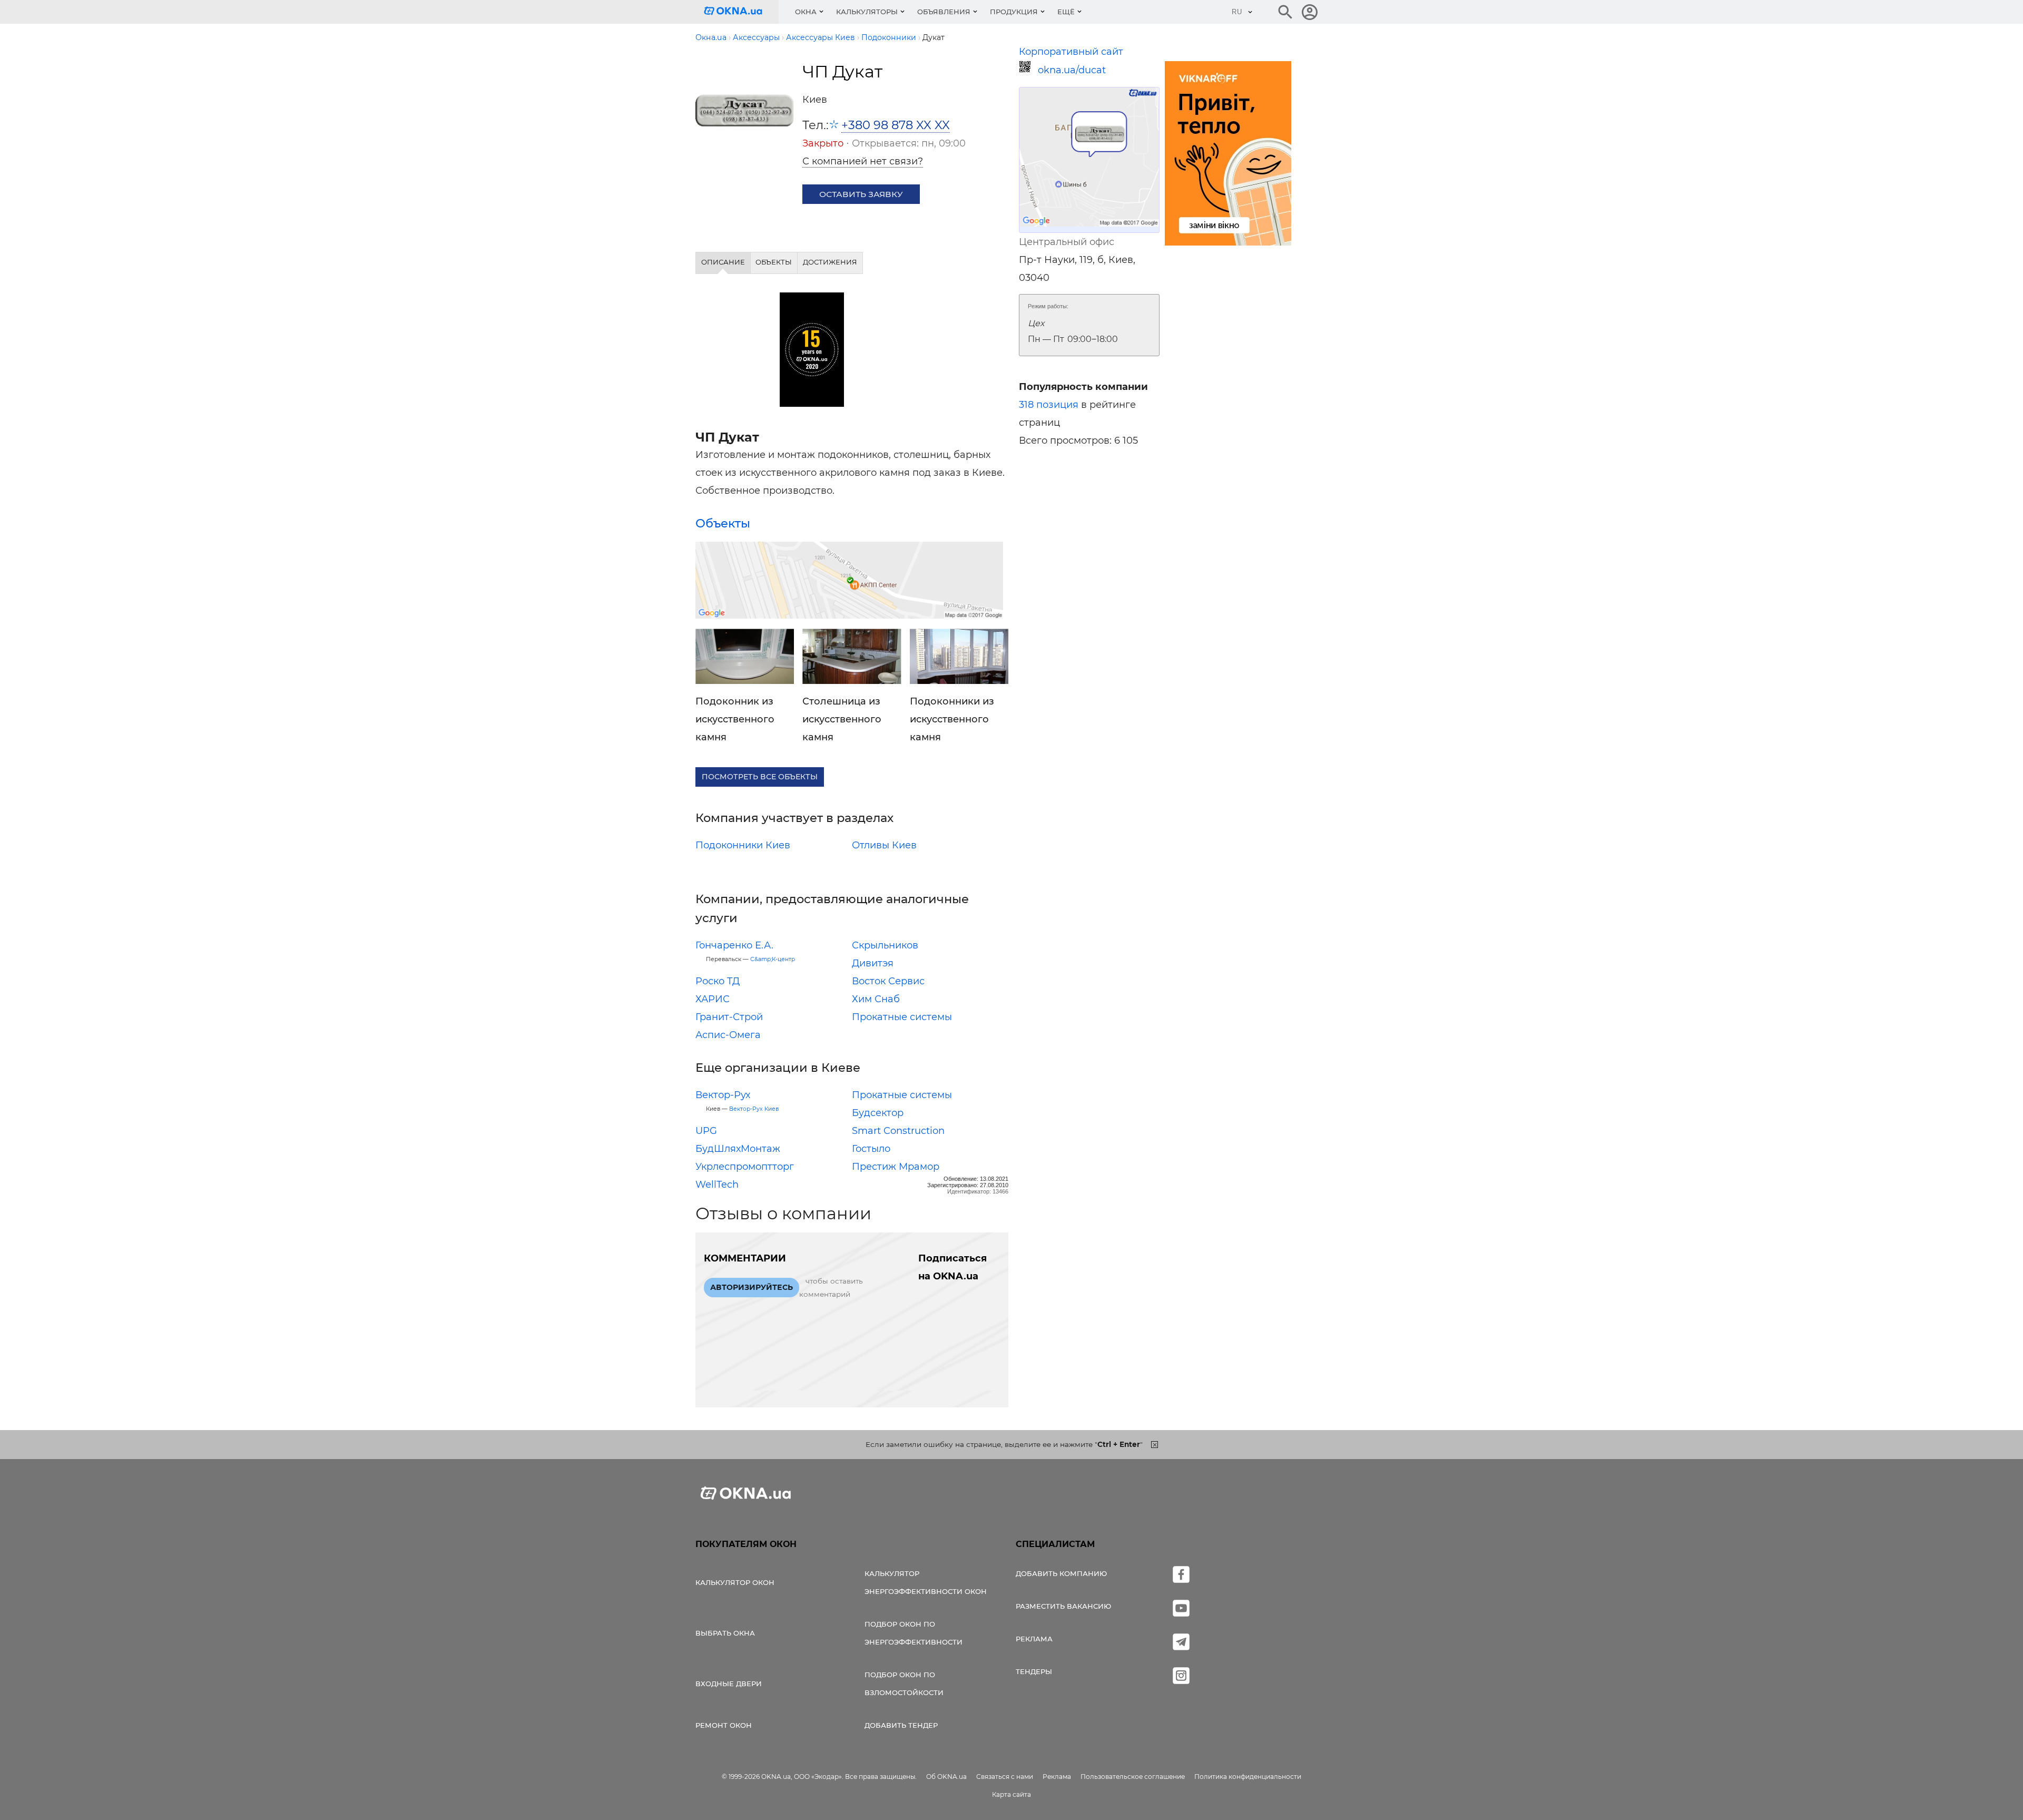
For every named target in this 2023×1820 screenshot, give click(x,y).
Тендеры (1034, 1671)
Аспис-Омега (728, 1035)
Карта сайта (1011, 1794)
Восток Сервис (888, 981)
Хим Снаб (876, 999)
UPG (706, 1131)
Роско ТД (718, 981)
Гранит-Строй (729, 1017)
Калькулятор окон (735, 1582)
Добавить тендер (901, 1725)
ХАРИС (713, 999)
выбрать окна (725, 1633)
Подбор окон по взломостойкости (904, 1684)
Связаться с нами (1005, 1777)
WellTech (717, 1185)
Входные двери (729, 1684)
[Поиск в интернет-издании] (1285, 12)
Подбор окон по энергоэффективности (914, 1633)
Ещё (1066, 12)
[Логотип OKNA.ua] (741, 12)
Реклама (1034, 1639)
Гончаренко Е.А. (734, 945)
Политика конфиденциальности (1248, 1777)
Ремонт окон (724, 1725)
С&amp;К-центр (773, 959)
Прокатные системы (902, 1017)
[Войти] (1310, 12)
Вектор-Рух (723, 1095)
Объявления (944, 12)
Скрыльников (885, 945)
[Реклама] (1228, 155)
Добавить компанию (1061, 1573)
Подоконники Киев (743, 845)
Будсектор (878, 1113)
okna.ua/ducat (1072, 70)
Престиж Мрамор (896, 1167)
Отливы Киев (884, 845)
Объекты (723, 523)
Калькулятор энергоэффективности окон (926, 1582)
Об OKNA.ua (946, 1777)
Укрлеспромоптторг (745, 1167)
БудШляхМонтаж (738, 1149)
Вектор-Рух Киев (754, 1109)
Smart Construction (898, 1131)
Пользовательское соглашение (1133, 1777)
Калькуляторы (867, 12)
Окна (806, 12)
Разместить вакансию (1063, 1606)
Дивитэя (873, 963)
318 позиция (1049, 405)
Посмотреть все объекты (760, 777)
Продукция (1014, 12)
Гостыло (871, 1149)
